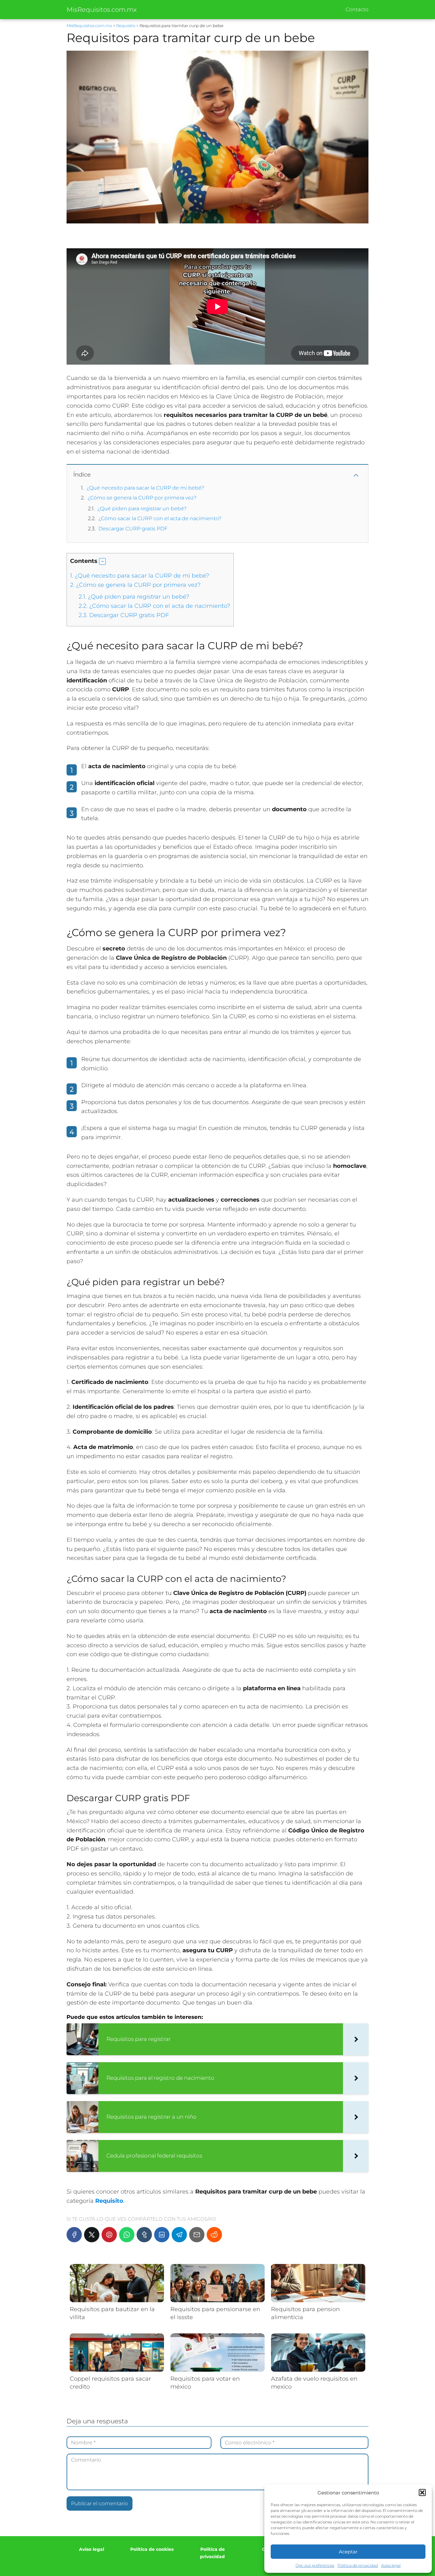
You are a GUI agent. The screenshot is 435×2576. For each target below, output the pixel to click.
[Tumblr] (144, 2235)
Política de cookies (152, 2549)
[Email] (197, 2235)
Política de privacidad (358, 2565)
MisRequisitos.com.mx (102, 10)
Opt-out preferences (315, 2565)
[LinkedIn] (162, 2235)
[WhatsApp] (127, 2235)
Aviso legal (391, 2565)
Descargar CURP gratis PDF (133, 529)
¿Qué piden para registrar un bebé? (142, 509)
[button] (422, 2492)
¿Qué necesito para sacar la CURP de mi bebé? (145, 488)
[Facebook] (74, 2235)
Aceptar (348, 2552)
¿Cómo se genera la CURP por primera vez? (142, 498)
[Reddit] (214, 2235)
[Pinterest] (109, 2235)
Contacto (357, 9)
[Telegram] (179, 2235)
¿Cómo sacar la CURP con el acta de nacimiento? (160, 518)
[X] (92, 2235)
